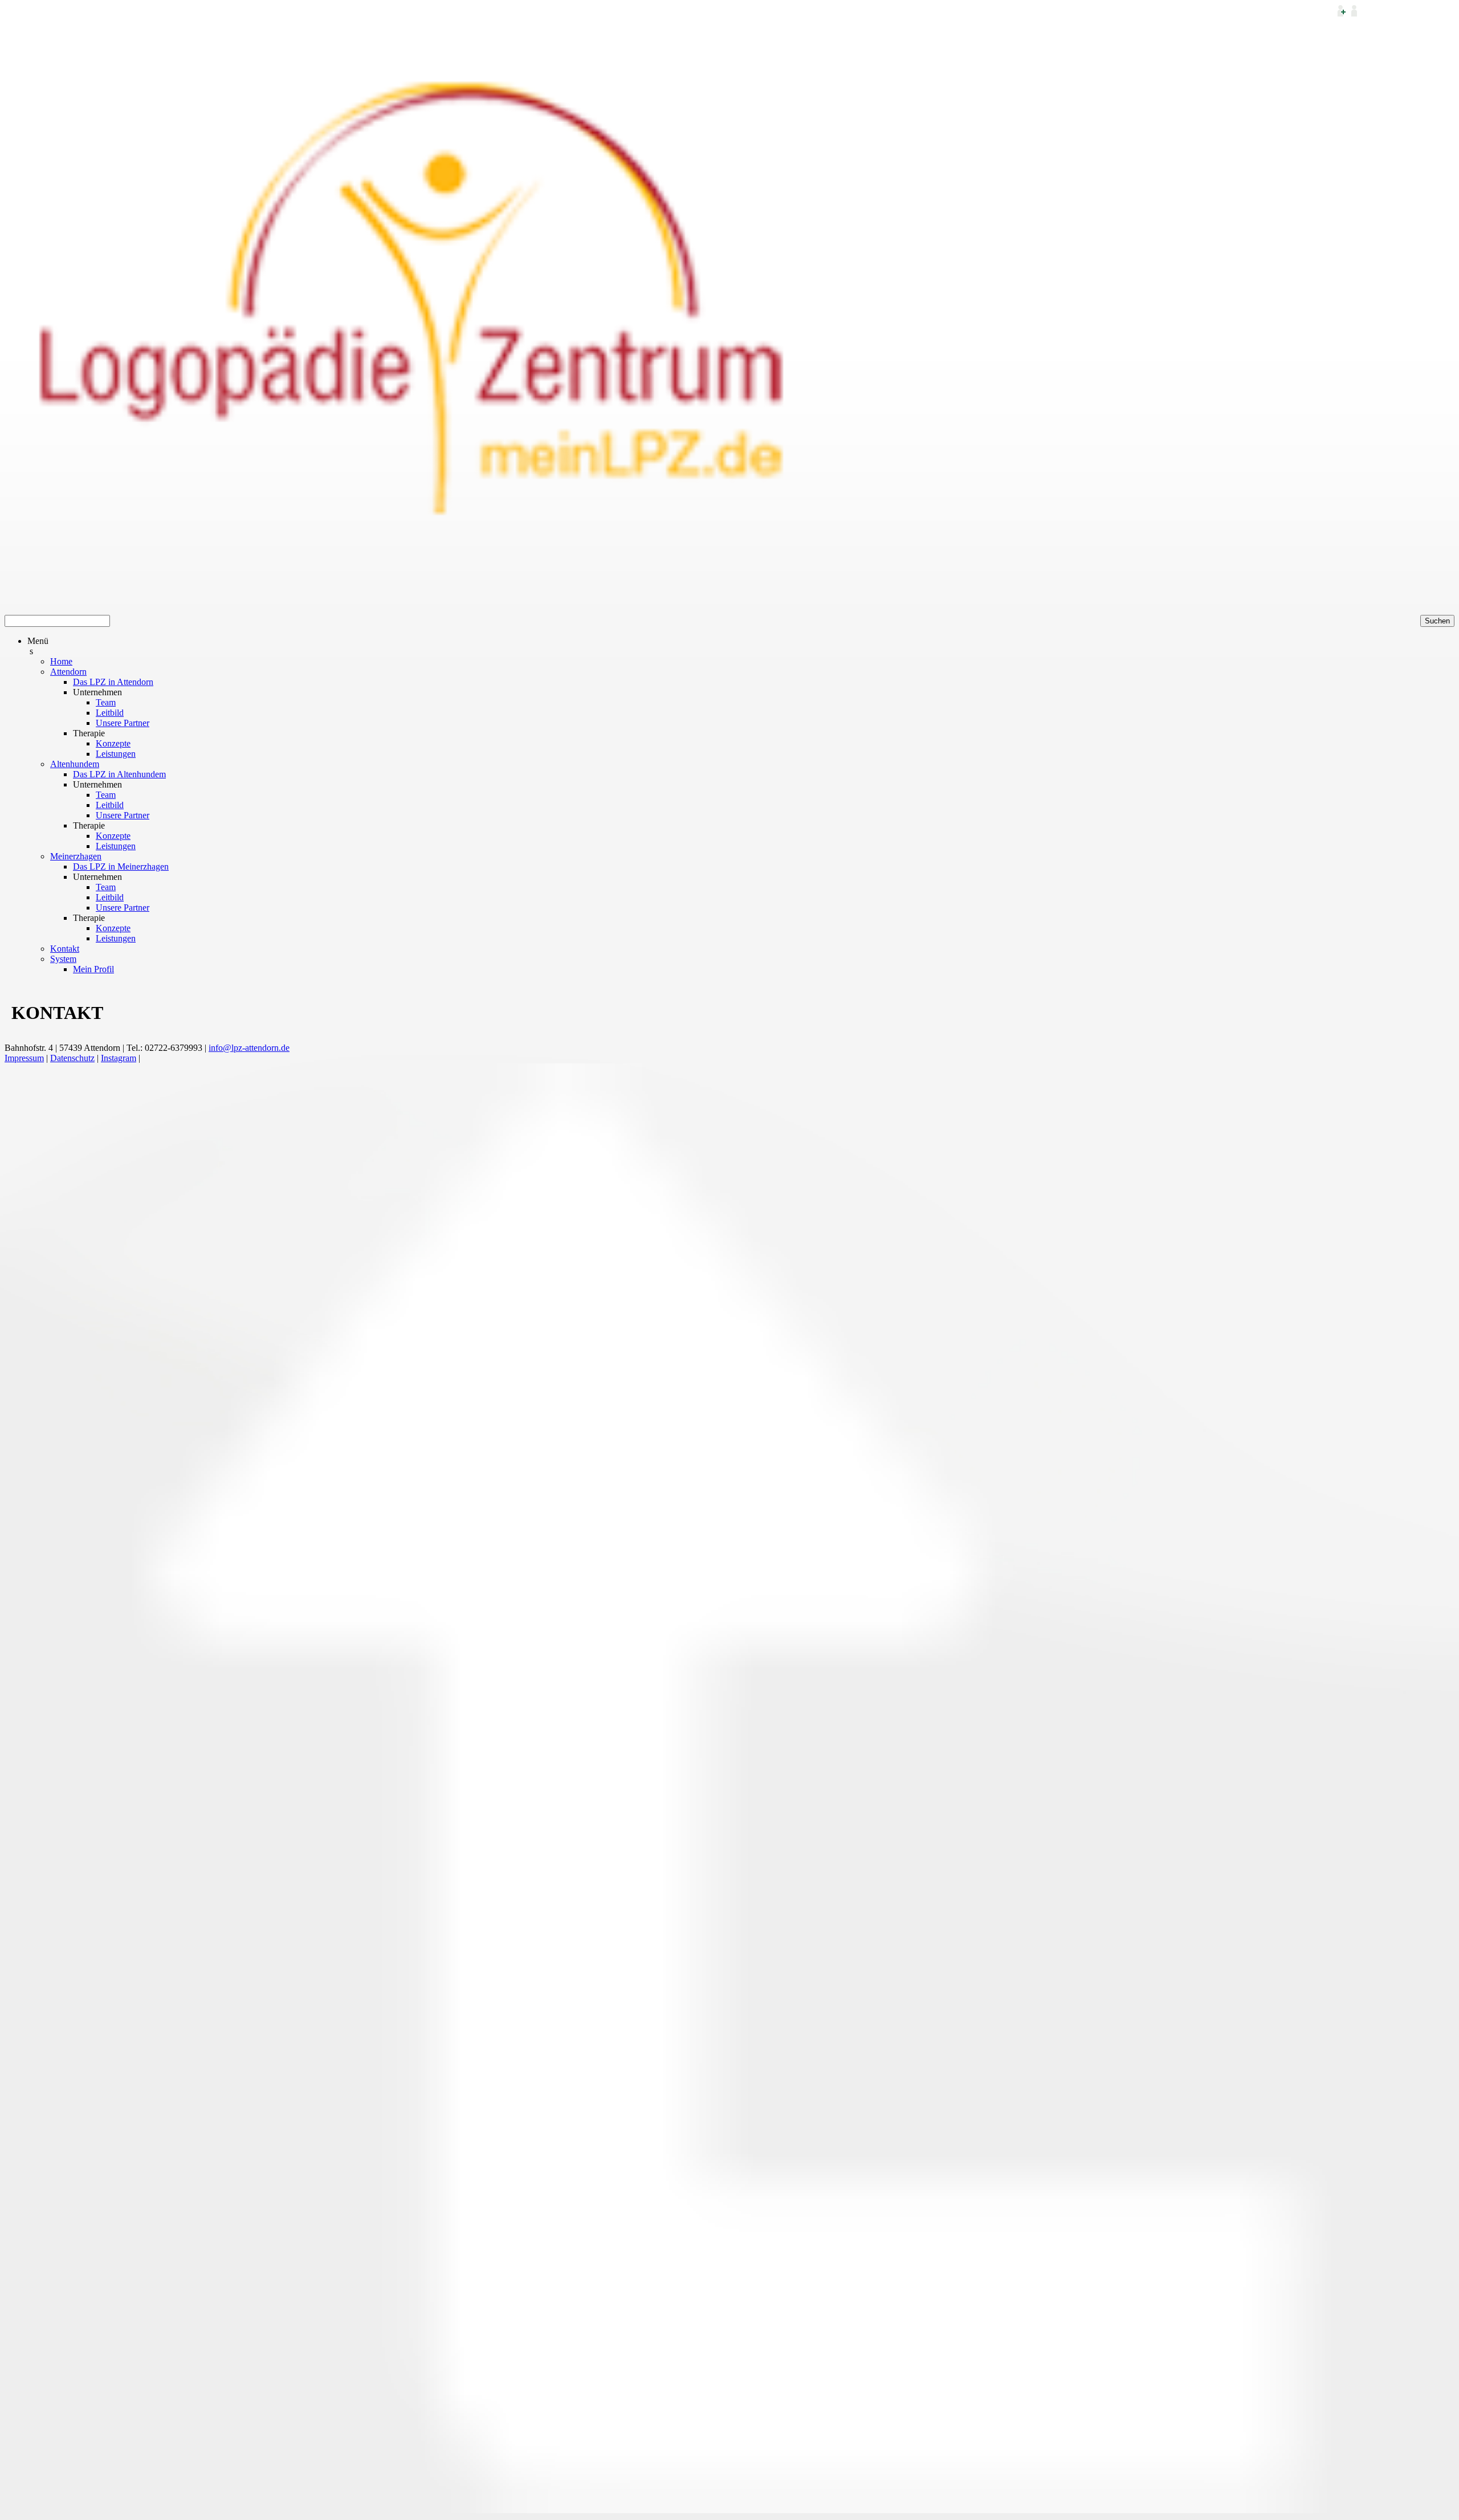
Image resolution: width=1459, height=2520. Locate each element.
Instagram (119, 1058)
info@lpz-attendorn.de (249, 1048)
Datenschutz (72, 1058)
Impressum (24, 1058)
